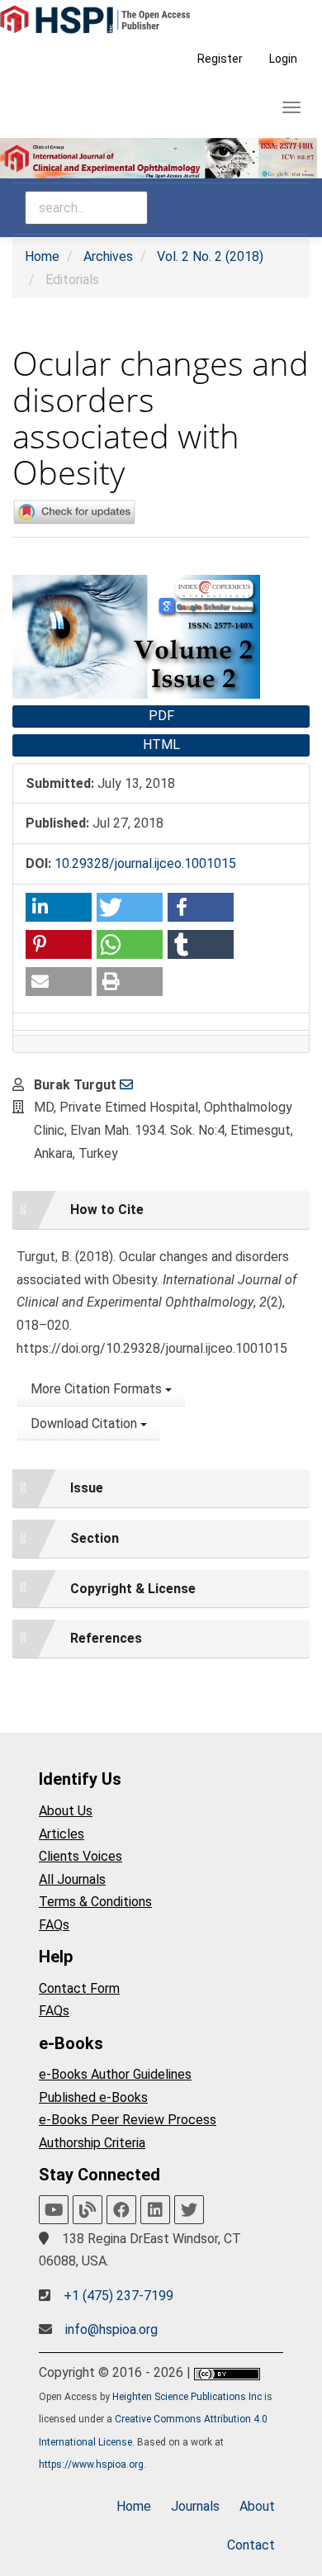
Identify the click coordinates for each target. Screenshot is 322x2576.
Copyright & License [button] (133, 1589)
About (257, 2506)
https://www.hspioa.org (91, 2465)
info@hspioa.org (111, 2329)
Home (42, 256)
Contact (251, 2545)
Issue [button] (87, 1488)
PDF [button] (161, 716)
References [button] (106, 1638)
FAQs (54, 1925)
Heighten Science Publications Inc (187, 2397)
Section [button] (95, 1538)
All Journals (72, 1879)
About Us (66, 1811)
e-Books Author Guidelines (115, 2074)
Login (283, 59)
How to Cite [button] (107, 1210)
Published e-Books (93, 2097)
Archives (108, 256)
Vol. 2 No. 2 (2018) (210, 256)
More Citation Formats (98, 1389)
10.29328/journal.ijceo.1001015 (145, 863)
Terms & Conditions (95, 1902)
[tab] (161, 1210)
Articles (62, 1834)
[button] (59, 907)
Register (220, 59)
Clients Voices (80, 1856)
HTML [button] (161, 745)
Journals (195, 2506)
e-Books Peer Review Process (128, 2120)
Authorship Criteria (92, 2143)
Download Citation (85, 1423)
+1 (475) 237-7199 (118, 2296)
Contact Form (79, 1988)
